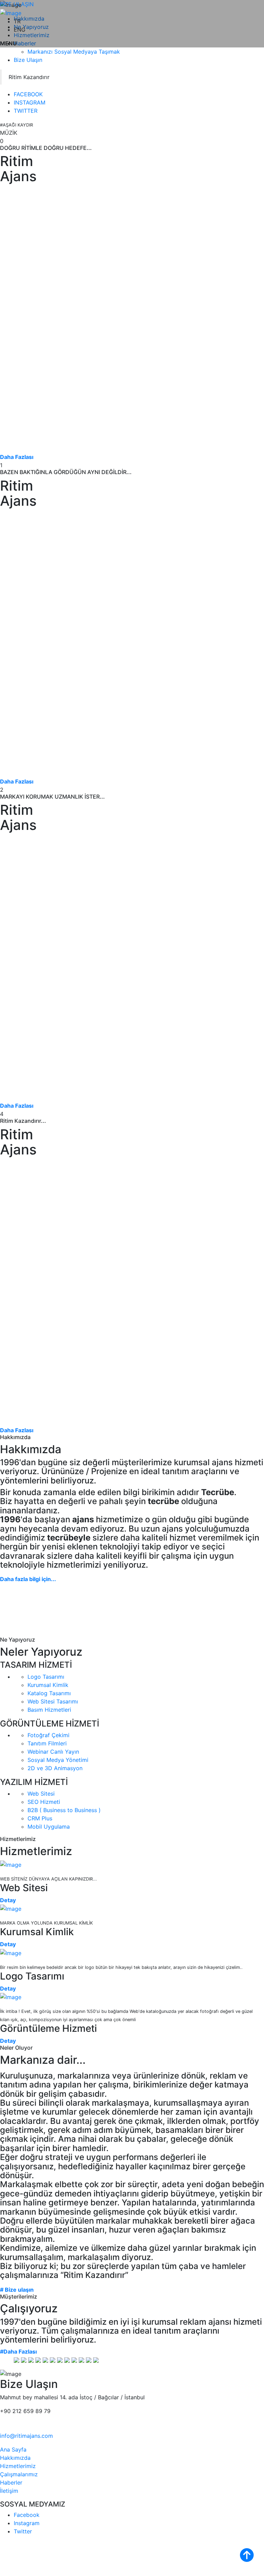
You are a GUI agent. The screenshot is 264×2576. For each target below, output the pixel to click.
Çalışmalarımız (19, 2474)
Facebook (27, 2515)
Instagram (27, 2523)
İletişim (9, 2491)
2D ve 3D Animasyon (55, 1768)
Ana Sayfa (13, 2449)
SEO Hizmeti (44, 1802)
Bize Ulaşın (28, 60)
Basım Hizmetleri (49, 1710)
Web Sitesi (41, 1794)
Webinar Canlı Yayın (53, 1752)
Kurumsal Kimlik (48, 1685)
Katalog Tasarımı (49, 1693)
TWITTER (26, 111)
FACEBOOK (28, 94)
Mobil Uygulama (49, 1827)
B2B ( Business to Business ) (64, 1810)
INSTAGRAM (30, 102)
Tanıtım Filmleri (47, 1743)
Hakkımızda (15, 2458)
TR (17, 21)
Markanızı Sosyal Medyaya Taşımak (74, 52)
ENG (20, 30)
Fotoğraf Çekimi (48, 1735)
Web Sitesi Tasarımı (53, 1701)
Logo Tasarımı (46, 1677)
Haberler (11, 2482)
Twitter (23, 2531)
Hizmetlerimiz (18, 2466)
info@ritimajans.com (26, 2436)
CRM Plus (40, 1818)
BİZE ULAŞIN (17, 4)
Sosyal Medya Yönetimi (58, 1760)
